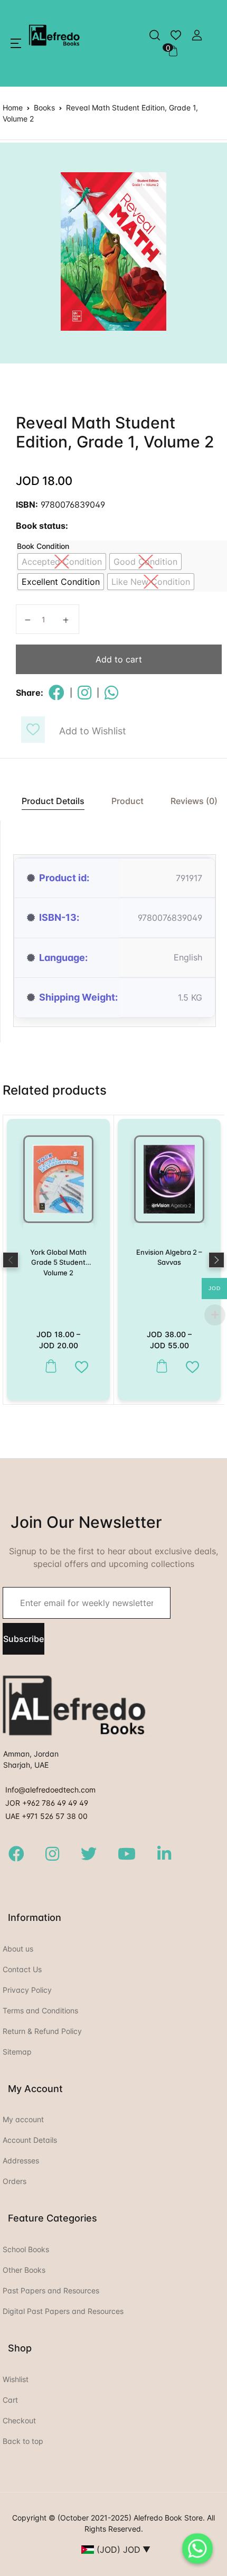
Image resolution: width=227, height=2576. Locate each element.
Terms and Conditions (40, 2010)
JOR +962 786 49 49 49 (47, 1803)
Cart (10, 2400)
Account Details (30, 2140)
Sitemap (17, 2052)
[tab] (48, 801)
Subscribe (23, 1639)
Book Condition (43, 546)
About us (18, 1949)
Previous (11, 1260)
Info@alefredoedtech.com (50, 1790)
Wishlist (16, 2379)
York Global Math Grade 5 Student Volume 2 (58, 1262)
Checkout (19, 2420)
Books (44, 108)
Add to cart (119, 659)
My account (23, 2119)
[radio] (62, 562)
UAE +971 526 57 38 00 (46, 1816)
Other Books (24, 2270)
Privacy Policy (27, 1990)
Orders (15, 2181)
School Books (26, 2249)
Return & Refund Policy (42, 2031)
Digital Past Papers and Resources (63, 2311)
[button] (16, 43)
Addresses (21, 2160)
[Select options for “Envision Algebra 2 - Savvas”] (159, 1366)
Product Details (53, 801)
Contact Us (22, 1969)
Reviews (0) (194, 801)
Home (13, 108)
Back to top (23, 2441)
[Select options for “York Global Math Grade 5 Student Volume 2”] (48, 1366)
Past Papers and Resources (51, 2290)
